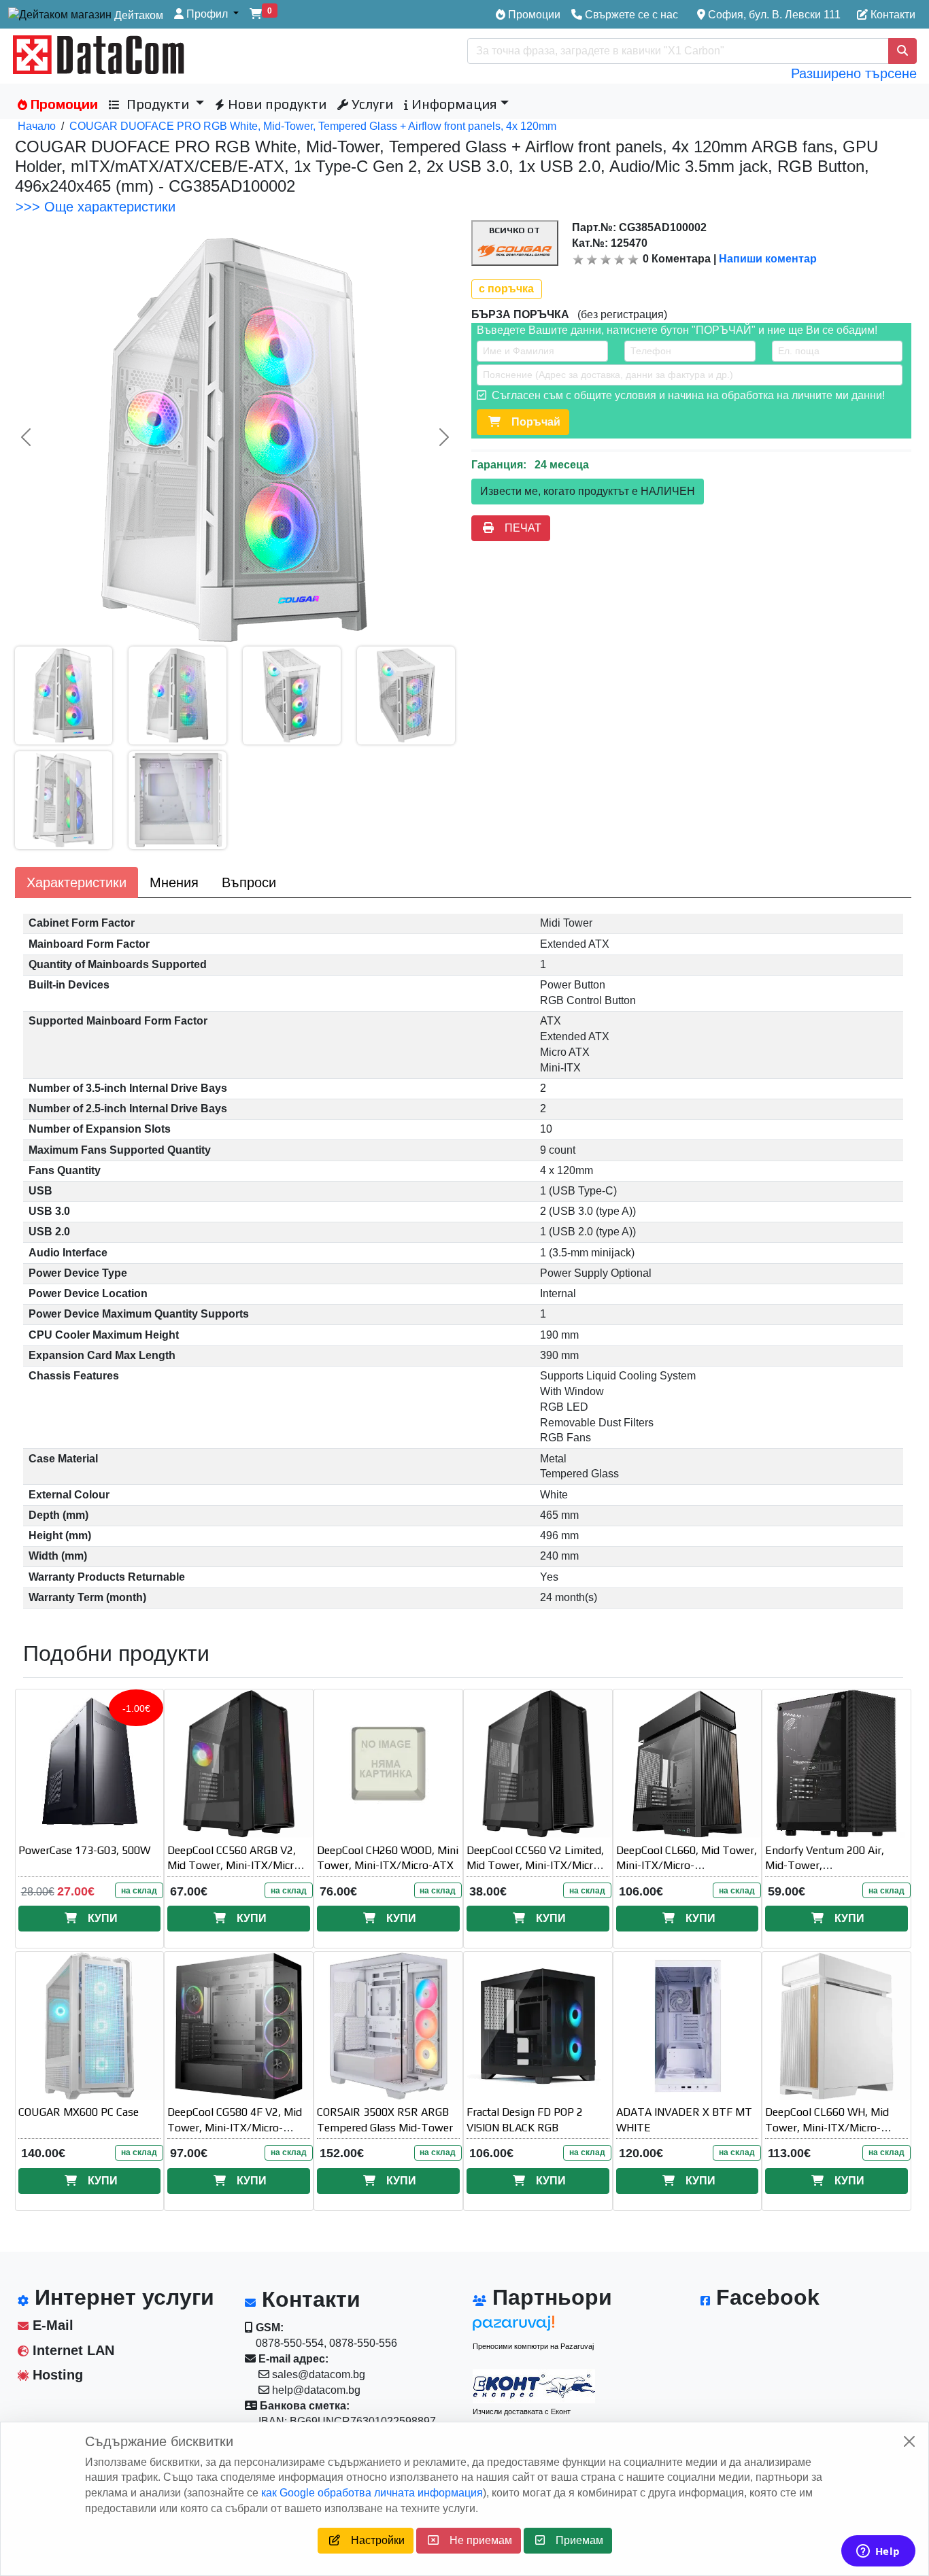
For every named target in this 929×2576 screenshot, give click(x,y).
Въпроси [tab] (249, 882)
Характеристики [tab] (77, 882)
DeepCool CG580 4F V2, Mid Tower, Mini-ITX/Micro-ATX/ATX (235, 2128)
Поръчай (530, 422)
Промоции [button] (63, 104)
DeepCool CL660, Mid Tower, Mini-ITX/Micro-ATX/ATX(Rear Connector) (687, 1866)
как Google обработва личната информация (372, 2493)
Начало (37, 126)
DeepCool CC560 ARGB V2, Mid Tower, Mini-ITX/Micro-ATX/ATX (236, 1866)
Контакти (892, 15)
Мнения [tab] (174, 882)
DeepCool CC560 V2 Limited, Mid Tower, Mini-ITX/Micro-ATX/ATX (535, 1866)
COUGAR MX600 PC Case (79, 2112)
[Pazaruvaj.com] (534, 2327)
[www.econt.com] (534, 2386)
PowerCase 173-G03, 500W (84, 1850)
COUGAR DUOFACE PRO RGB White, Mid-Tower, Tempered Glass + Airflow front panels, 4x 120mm (313, 126)
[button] (206, 15)
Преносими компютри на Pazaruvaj (533, 2346)
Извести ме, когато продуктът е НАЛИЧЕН (588, 491)
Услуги (371, 104)
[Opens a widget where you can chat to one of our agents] (878, 2552)
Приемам (574, 2540)
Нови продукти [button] (275, 104)
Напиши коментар (768, 259)
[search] (902, 51)
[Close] (909, 2441)
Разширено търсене (854, 73)
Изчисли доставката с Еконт (522, 2411)
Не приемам (475, 2540)
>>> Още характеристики (96, 207)
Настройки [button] (372, 2540)
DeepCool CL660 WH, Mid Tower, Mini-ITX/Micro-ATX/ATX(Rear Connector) (829, 2128)
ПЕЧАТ (518, 528)
